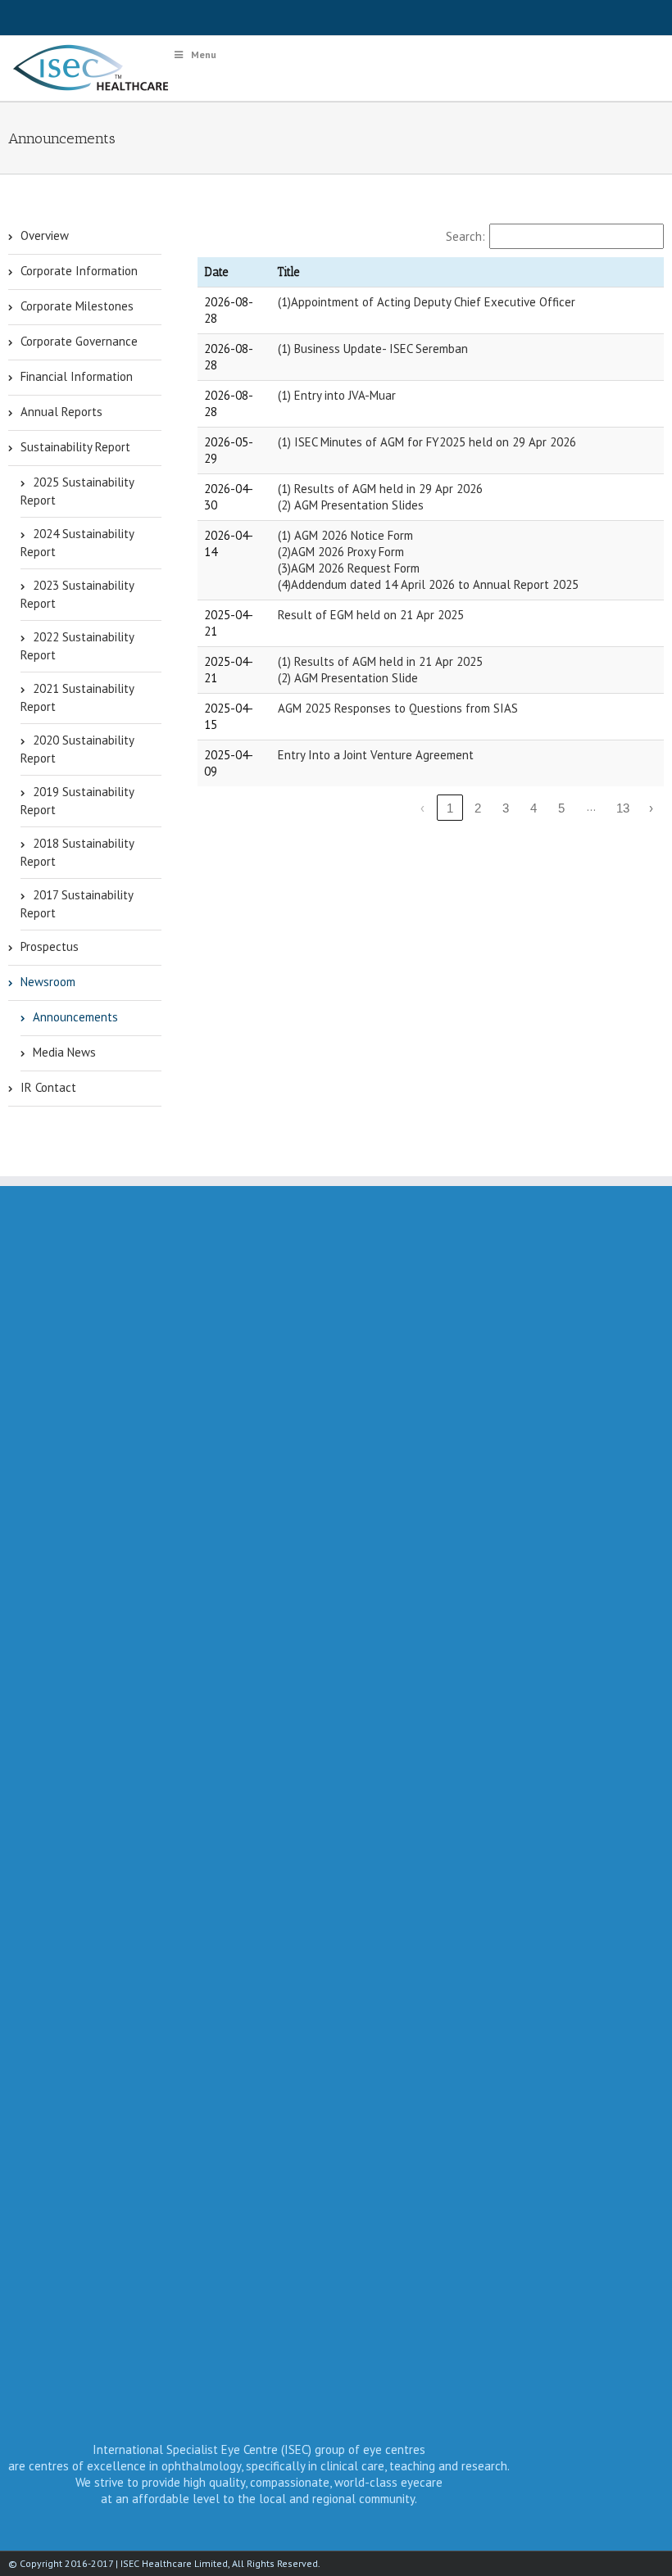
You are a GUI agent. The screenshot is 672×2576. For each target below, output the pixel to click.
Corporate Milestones (77, 306)
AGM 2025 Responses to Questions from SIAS (398, 708)
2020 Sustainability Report (77, 749)
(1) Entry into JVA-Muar (337, 395)
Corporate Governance (79, 341)
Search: (465, 236)
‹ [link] (422, 808)
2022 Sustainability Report (77, 646)
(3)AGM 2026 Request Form (349, 568)
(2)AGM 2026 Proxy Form (341, 552)
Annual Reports (61, 412)
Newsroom (48, 982)
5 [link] (561, 808)
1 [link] (450, 808)
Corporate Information (79, 271)
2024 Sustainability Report (77, 543)
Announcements (75, 1017)
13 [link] (623, 808)
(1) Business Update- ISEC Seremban (373, 349)
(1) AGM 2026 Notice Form (345, 535)
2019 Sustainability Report (77, 801)
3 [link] (506, 808)
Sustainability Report (75, 447)
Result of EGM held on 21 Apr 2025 (371, 615)
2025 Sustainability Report (77, 491)
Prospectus (50, 946)
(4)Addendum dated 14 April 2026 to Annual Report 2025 (428, 584)
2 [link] (478, 808)
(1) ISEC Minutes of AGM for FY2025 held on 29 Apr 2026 (427, 442)
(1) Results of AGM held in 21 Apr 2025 (380, 661)
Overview (45, 235)
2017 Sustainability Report (77, 904)
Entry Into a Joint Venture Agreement (376, 755)
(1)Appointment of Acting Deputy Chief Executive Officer (427, 302)
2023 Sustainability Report (77, 594)
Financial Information (77, 376)
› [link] (651, 808)
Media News (64, 1052)
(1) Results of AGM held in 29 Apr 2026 (380, 489)
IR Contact (48, 1087)
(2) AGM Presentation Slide (348, 678)
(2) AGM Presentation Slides (351, 505)
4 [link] (534, 808)
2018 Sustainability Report (77, 852)
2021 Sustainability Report (77, 697)
